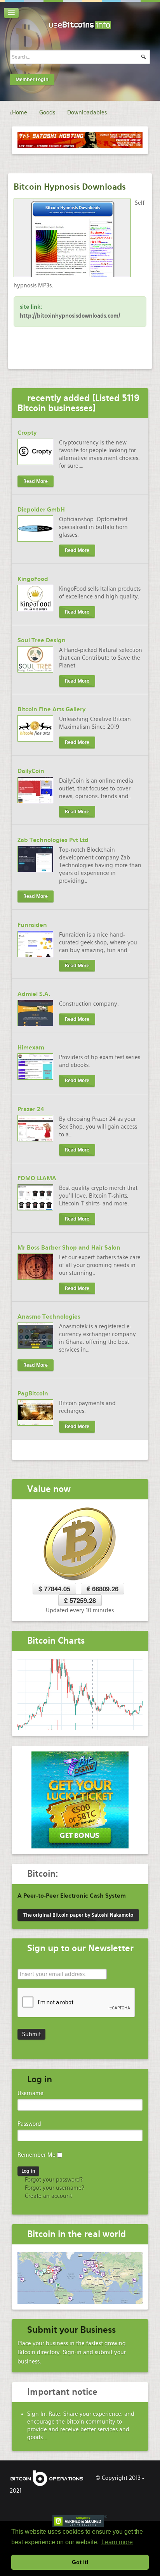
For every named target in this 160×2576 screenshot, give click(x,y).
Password (29, 2124)
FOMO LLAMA (37, 1178)
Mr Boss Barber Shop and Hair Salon (69, 1248)
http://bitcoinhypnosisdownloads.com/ (70, 316)
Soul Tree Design (42, 640)
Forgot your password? (53, 2180)
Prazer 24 (31, 1109)
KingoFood (33, 579)
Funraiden (32, 925)
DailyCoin (31, 771)
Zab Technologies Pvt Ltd (53, 840)
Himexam (31, 1048)
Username (30, 2093)
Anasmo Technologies (49, 1317)
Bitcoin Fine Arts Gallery (51, 709)
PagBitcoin (33, 1393)
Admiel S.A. (34, 994)
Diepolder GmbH (41, 510)
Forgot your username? (54, 2188)
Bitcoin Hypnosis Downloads (70, 187)
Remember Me (37, 2155)
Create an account (48, 2196)
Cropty (27, 433)
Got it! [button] (80, 2562)
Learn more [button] (117, 2542)
